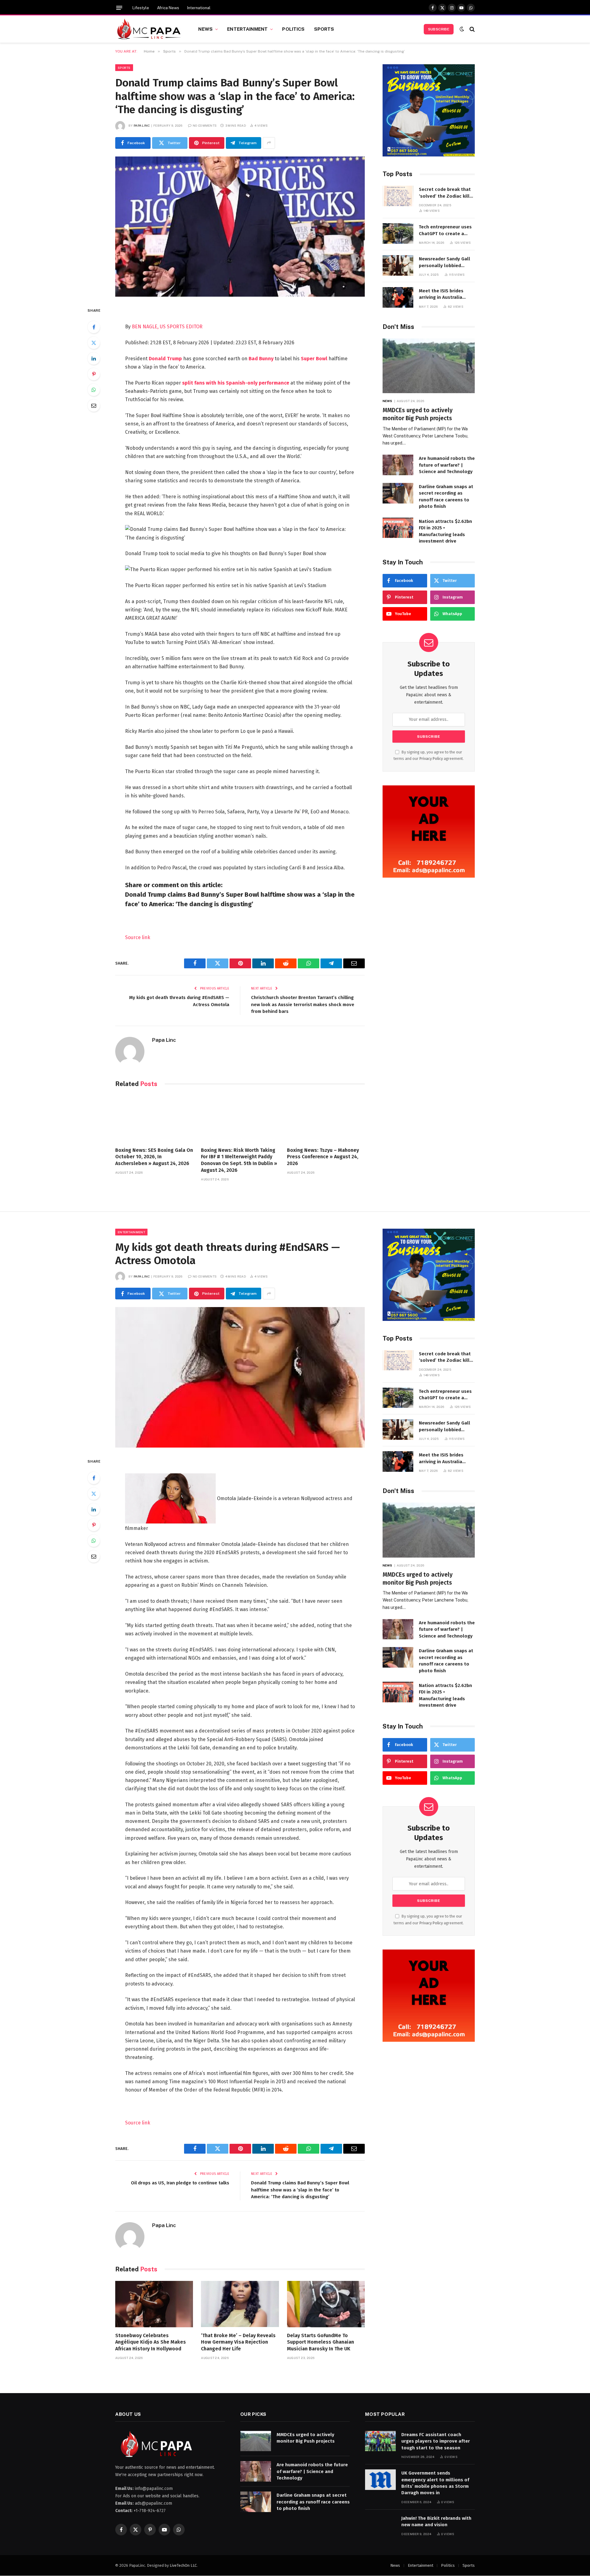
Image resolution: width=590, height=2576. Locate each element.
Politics (293, 29)
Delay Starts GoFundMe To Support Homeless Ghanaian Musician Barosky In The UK (321, 2342)
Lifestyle (141, 8)
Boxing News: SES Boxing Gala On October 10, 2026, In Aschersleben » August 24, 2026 (154, 1157)
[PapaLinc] (149, 29)
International (199, 8)
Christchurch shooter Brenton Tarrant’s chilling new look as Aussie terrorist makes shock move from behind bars (303, 1004)
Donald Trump (165, 359)
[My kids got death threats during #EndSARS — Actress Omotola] (240, 1377)
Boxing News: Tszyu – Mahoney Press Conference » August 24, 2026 (323, 1157)
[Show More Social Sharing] (269, 143)
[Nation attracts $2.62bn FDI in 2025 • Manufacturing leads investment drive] (398, 528)
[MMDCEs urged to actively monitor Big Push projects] (429, 366)
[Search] (472, 29)
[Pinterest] (94, 374)
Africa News (168, 8)
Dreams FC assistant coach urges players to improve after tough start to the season (436, 2441)
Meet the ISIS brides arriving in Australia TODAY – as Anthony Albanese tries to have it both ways (446, 294)
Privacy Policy (431, 759)
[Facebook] (94, 327)
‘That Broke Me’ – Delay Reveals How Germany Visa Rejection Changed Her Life (238, 2342)
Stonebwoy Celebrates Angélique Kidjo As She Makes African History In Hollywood (151, 2342)
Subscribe (439, 29)
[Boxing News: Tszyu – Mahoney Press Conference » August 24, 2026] (326, 1119)
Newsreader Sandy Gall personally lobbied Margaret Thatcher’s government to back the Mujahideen (444, 263)
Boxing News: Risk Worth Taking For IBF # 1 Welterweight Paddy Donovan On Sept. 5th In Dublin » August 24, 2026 (239, 1160)
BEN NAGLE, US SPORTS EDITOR (167, 327)
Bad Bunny (261, 359)
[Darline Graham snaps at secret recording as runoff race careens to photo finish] (398, 493)
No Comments (205, 125)
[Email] (94, 405)
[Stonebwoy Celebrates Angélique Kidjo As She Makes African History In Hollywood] (154, 2304)
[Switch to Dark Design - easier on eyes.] (462, 29)
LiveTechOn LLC (183, 2565)
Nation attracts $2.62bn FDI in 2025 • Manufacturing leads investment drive (445, 531)
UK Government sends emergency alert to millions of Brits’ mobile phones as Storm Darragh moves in (435, 2483)
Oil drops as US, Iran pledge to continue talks (180, 2183)
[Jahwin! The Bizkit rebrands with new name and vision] (380, 2525)
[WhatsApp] (94, 390)
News (205, 29)
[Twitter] (94, 343)
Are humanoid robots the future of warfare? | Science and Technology (447, 465)
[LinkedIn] (94, 358)
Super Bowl (314, 359)
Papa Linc (142, 125)
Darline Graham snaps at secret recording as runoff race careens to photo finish (446, 496)
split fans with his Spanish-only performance (236, 383)
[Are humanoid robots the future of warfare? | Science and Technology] (398, 465)
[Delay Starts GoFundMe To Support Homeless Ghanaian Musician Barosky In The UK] (326, 2304)
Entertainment (247, 29)
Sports (324, 29)
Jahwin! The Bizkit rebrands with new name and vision (436, 2521)
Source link (138, 937)
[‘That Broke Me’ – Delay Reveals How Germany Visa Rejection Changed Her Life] (240, 2304)
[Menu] (119, 8)
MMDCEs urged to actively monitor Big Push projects (418, 414)
